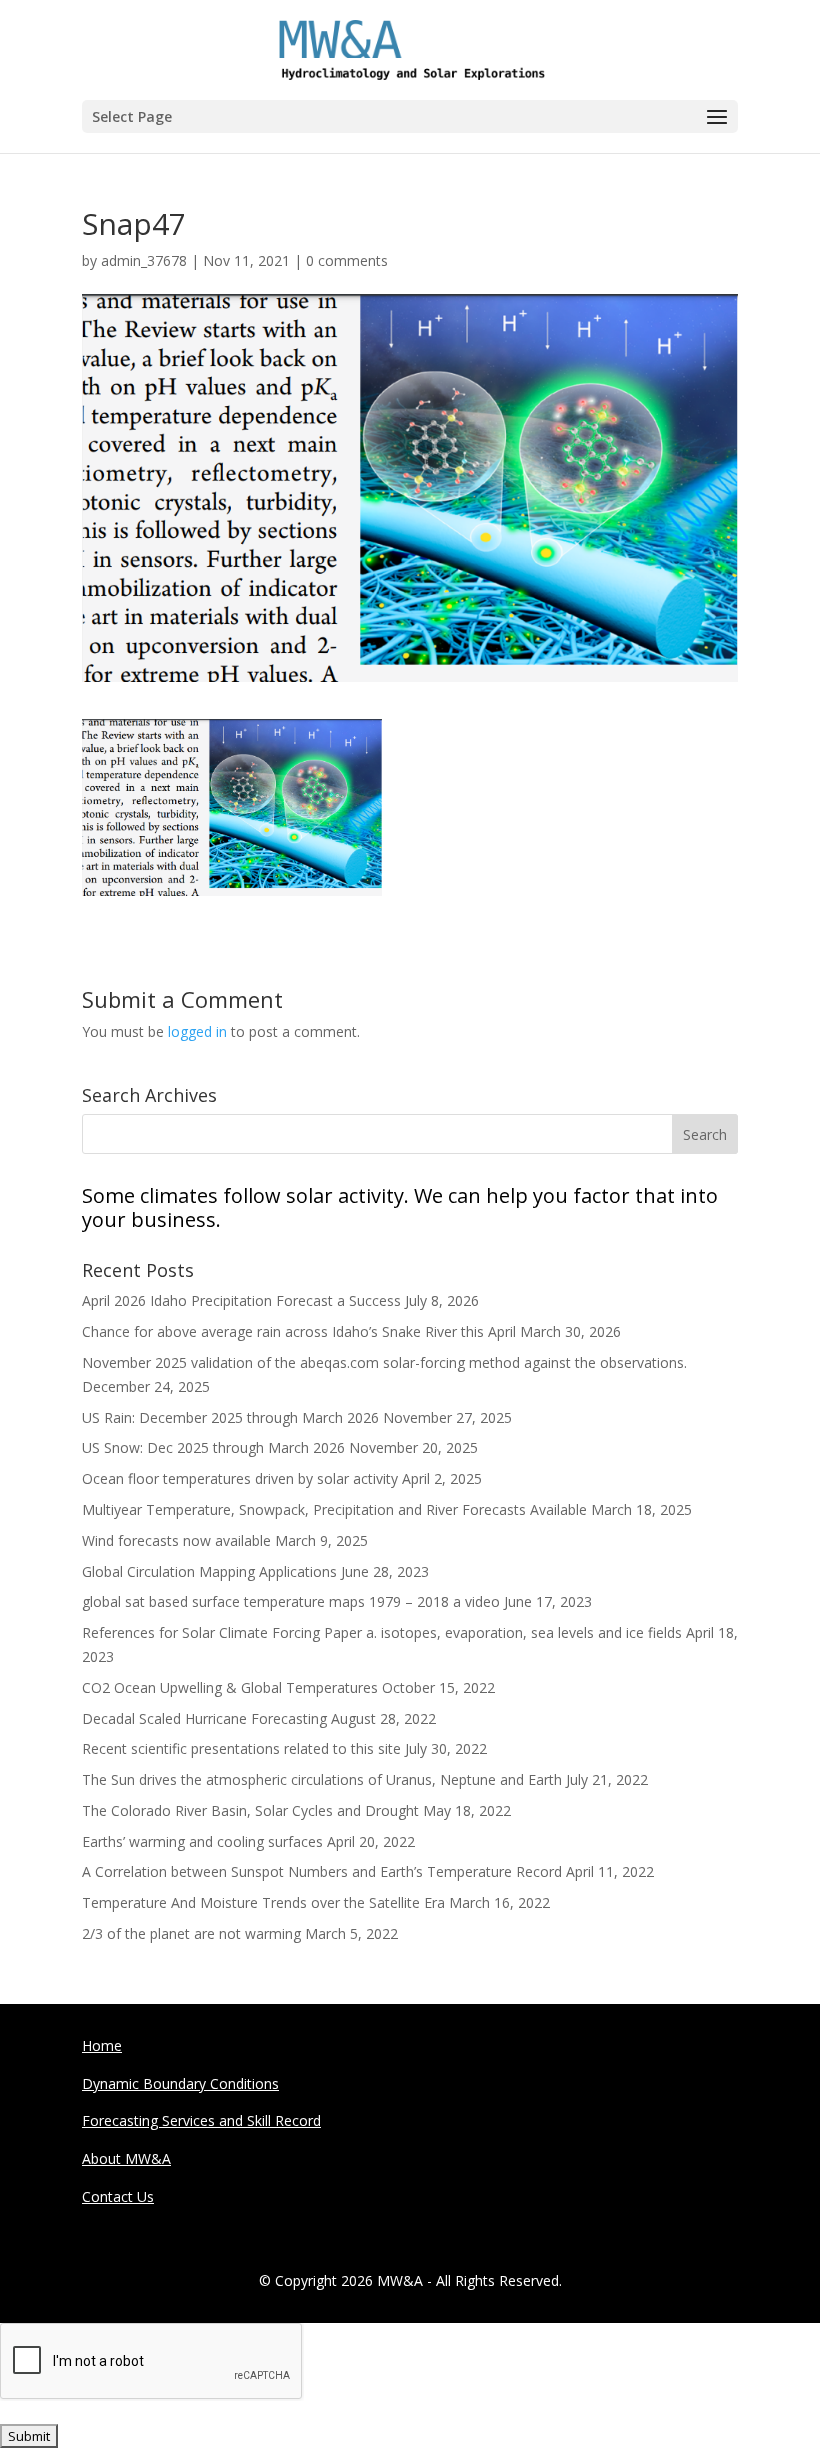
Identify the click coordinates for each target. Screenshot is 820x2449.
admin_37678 (144, 260)
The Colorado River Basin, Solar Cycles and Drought (250, 1810)
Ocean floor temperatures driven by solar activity (240, 1478)
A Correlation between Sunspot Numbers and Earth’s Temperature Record (322, 1871)
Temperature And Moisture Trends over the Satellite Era (263, 1902)
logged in (197, 1031)
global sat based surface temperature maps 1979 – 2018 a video (291, 1601)
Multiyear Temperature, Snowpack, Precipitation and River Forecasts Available (334, 1509)
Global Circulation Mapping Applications (209, 1571)
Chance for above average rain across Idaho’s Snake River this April (299, 1331)
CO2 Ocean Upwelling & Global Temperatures (230, 1687)
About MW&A (126, 2158)
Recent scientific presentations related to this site (241, 1748)
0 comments (347, 260)
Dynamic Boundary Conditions (180, 2083)
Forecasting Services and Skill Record (201, 2120)
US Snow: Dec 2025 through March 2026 (213, 1447)
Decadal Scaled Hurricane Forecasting (204, 1718)
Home (102, 2045)
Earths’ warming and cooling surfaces (202, 1841)
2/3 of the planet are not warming (191, 1933)
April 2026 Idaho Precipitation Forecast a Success (241, 1300)
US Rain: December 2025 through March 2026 (230, 1417)
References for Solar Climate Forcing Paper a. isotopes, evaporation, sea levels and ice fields (382, 1632)
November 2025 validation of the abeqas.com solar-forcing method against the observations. (384, 1362)
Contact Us (118, 2196)
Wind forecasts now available (176, 1540)
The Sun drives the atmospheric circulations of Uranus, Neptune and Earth (322, 1779)
